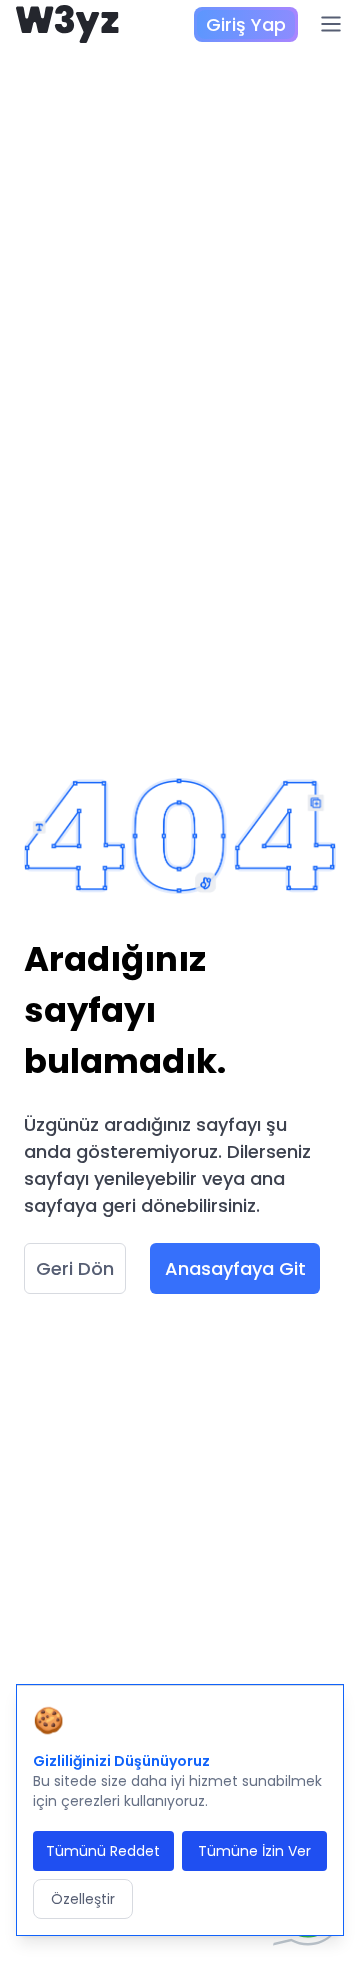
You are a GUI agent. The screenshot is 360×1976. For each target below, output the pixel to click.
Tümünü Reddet (103, 1851)
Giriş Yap (246, 24)
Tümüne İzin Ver (254, 1851)
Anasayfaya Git (235, 1268)
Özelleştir (83, 1899)
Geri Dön (75, 1268)
